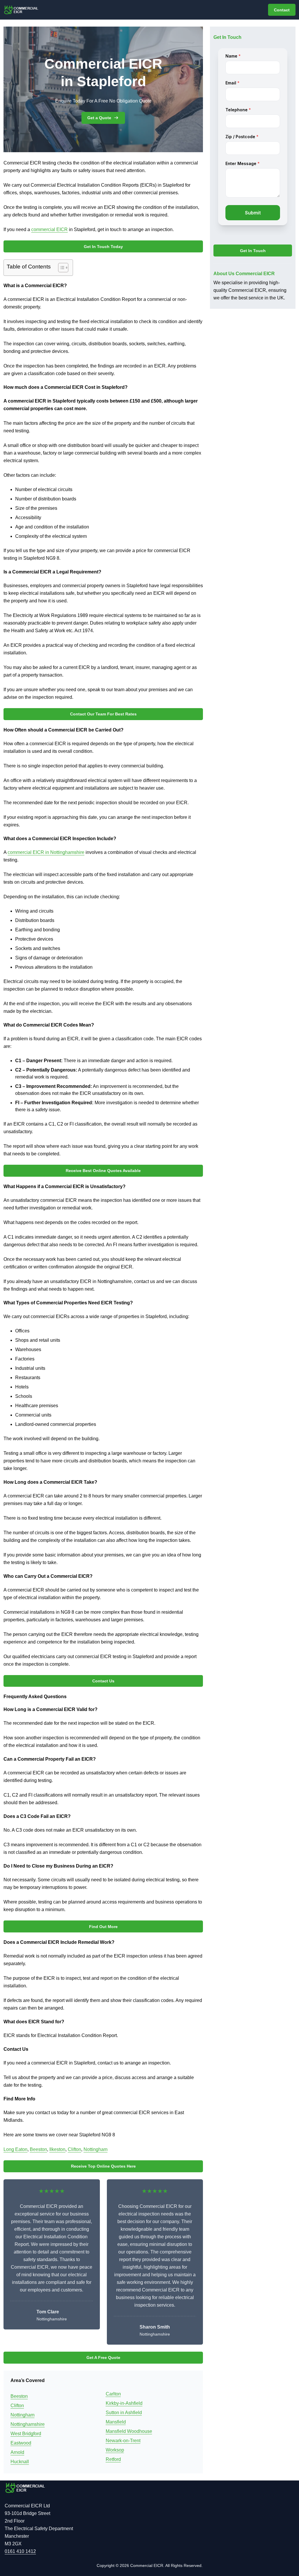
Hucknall (20, 2462)
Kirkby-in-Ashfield (124, 2403)
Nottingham (95, 2149)
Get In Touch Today (103, 247)
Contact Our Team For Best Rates (103, 714)
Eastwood (21, 2443)
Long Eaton (15, 2149)
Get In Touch (253, 251)
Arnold (17, 2452)
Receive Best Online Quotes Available (103, 1171)
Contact (282, 10)
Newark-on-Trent (123, 2441)
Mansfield (116, 2422)
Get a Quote (99, 118)
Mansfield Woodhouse (129, 2431)
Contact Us (103, 1681)
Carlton (113, 2394)
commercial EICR (49, 229)
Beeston (38, 2149)
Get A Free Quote (103, 2357)
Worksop (115, 2450)
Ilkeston (57, 2149)
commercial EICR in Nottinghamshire (46, 852)
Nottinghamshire (28, 2424)
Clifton (74, 2149)
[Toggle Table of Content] (60, 268)
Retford (113, 2459)
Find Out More (103, 1927)
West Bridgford (26, 2434)
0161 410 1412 (20, 2551)
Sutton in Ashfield (124, 2413)
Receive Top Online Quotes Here (103, 2166)
